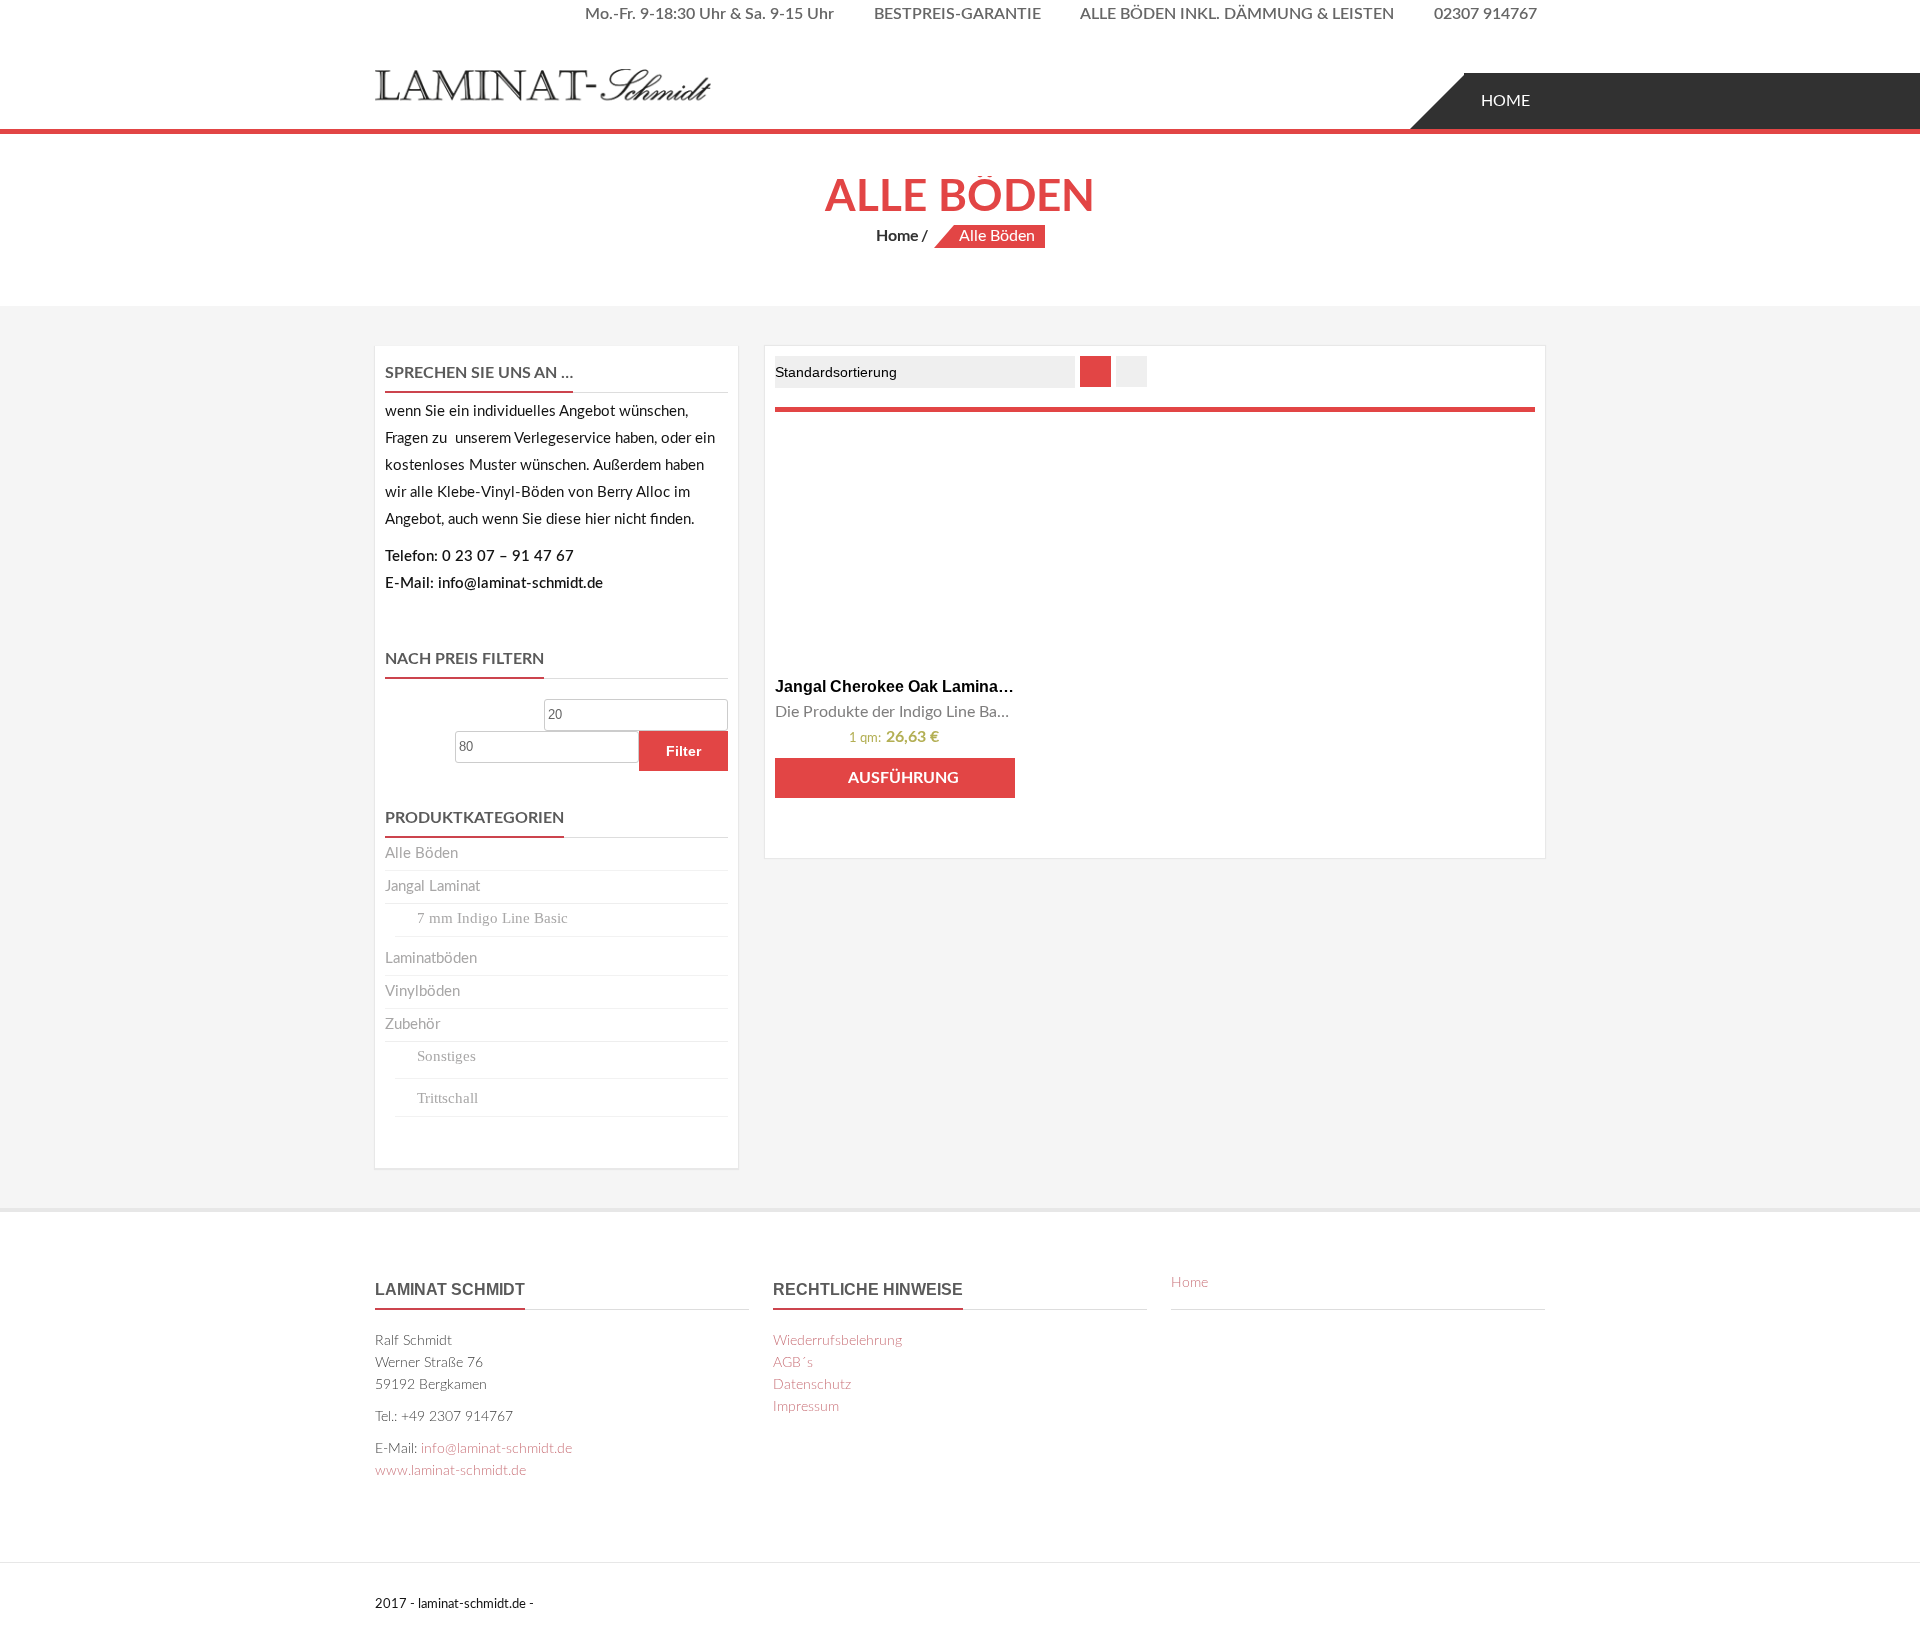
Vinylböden (422, 991)
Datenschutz (812, 1385)
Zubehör (412, 1024)
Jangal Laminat (432, 886)
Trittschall (447, 1098)
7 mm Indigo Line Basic (492, 918)
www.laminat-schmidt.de (450, 1471)
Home (1505, 101)
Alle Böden (421, 853)
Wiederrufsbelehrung (837, 1341)
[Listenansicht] (1131, 371)
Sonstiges (446, 1056)
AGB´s (793, 1363)
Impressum (806, 1407)
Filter (683, 751)
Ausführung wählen (903, 784)
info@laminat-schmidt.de (496, 1449)
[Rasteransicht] (1095, 371)
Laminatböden (431, 958)
